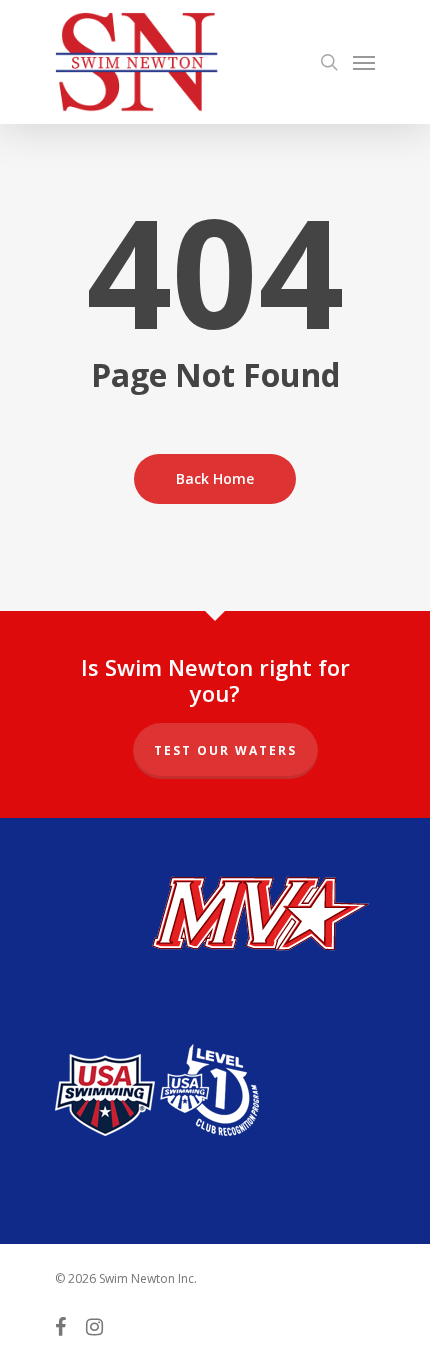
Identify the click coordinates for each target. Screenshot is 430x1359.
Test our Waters (225, 750)
